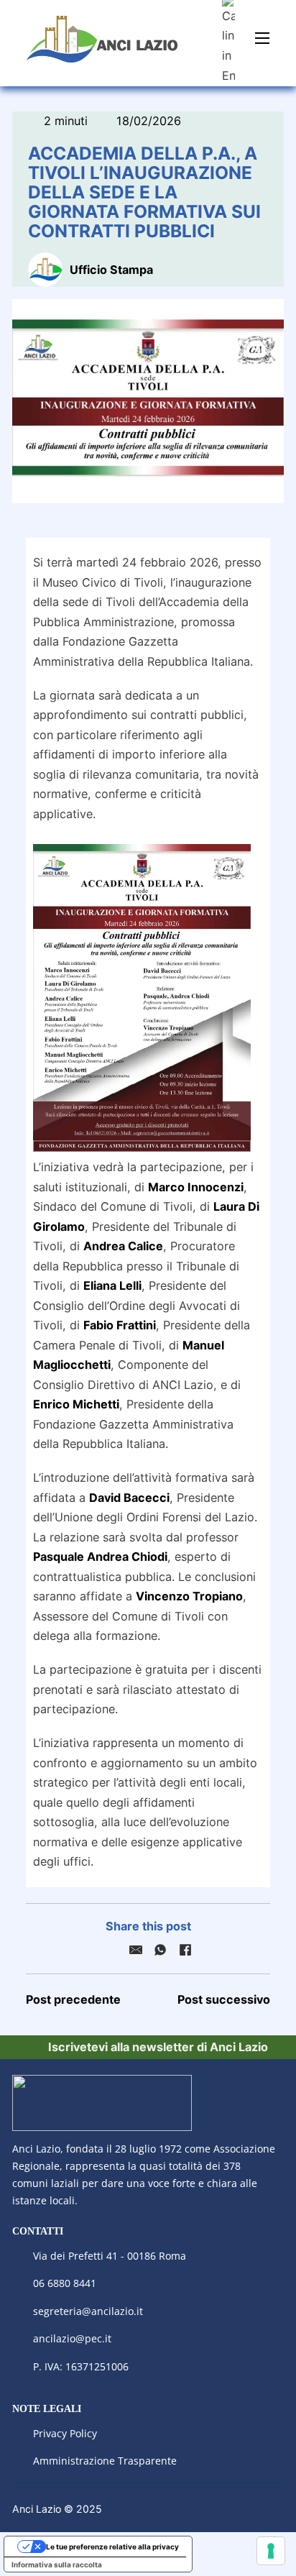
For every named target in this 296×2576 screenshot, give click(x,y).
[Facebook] (185, 1950)
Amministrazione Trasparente (105, 2461)
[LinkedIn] (111, 1950)
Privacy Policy (66, 2433)
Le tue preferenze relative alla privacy (112, 2547)
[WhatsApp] (160, 1950)
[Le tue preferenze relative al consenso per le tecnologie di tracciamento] (271, 2551)
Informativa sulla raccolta (57, 2564)
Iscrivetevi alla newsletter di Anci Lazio (158, 2047)
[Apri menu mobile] (262, 38)
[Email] (136, 1950)
